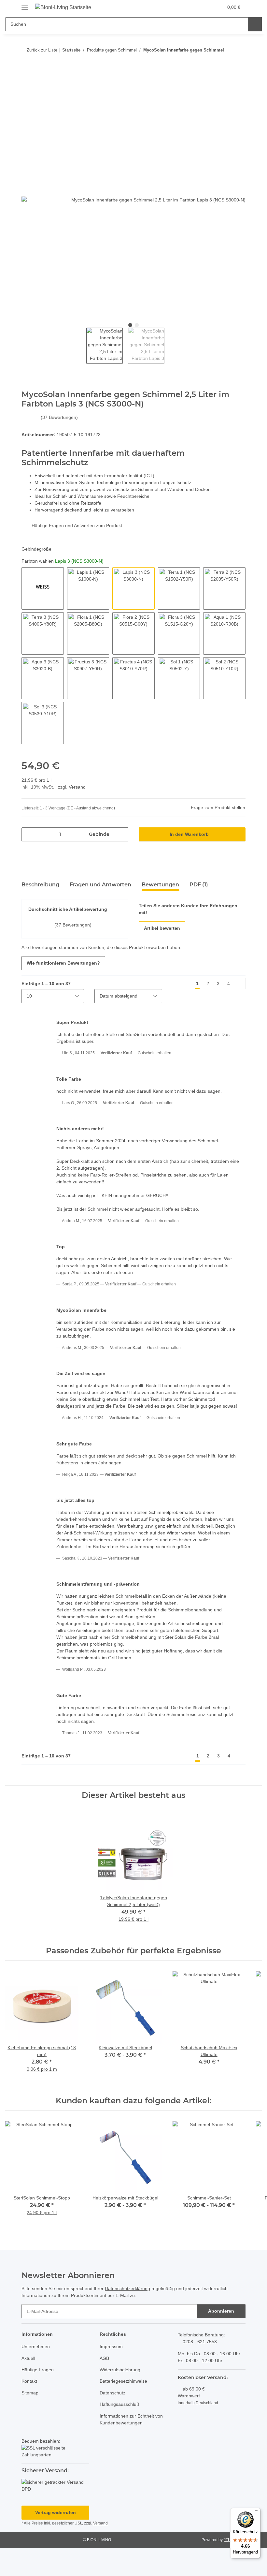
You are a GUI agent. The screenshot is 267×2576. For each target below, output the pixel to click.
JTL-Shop (233, 2568)
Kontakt (30, 2409)
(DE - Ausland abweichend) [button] (92, 809)
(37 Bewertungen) (68, 418)
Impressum (112, 2375)
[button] (203, 7)
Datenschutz (113, 2421)
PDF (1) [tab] (199, 885)
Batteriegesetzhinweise (125, 2409)
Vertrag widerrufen (55, 2541)
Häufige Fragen (38, 2398)
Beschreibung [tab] (40, 885)
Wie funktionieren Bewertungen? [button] (63, 963)
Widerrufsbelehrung (122, 2398)
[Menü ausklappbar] (25, 5)
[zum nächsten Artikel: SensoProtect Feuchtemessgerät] (239, 63)
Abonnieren (221, 2339)
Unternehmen (37, 2375)
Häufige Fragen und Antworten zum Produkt (80, 526)
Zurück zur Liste (41, 50)
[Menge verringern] (29, 835)
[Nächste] (239, 984)
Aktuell (29, 2386)
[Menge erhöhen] (121, 835)
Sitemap (30, 2421)
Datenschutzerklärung (135, 2317)
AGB (104, 2386)
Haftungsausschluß (121, 2432)
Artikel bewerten (162, 929)
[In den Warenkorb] (27, 84)
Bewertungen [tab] (160, 885)
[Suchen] (254, 24)
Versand (79, 787)
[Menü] (257, 2512)
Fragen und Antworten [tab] (100, 885)
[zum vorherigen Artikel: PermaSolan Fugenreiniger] (225, 63)
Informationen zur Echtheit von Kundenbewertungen (129, 2447)
